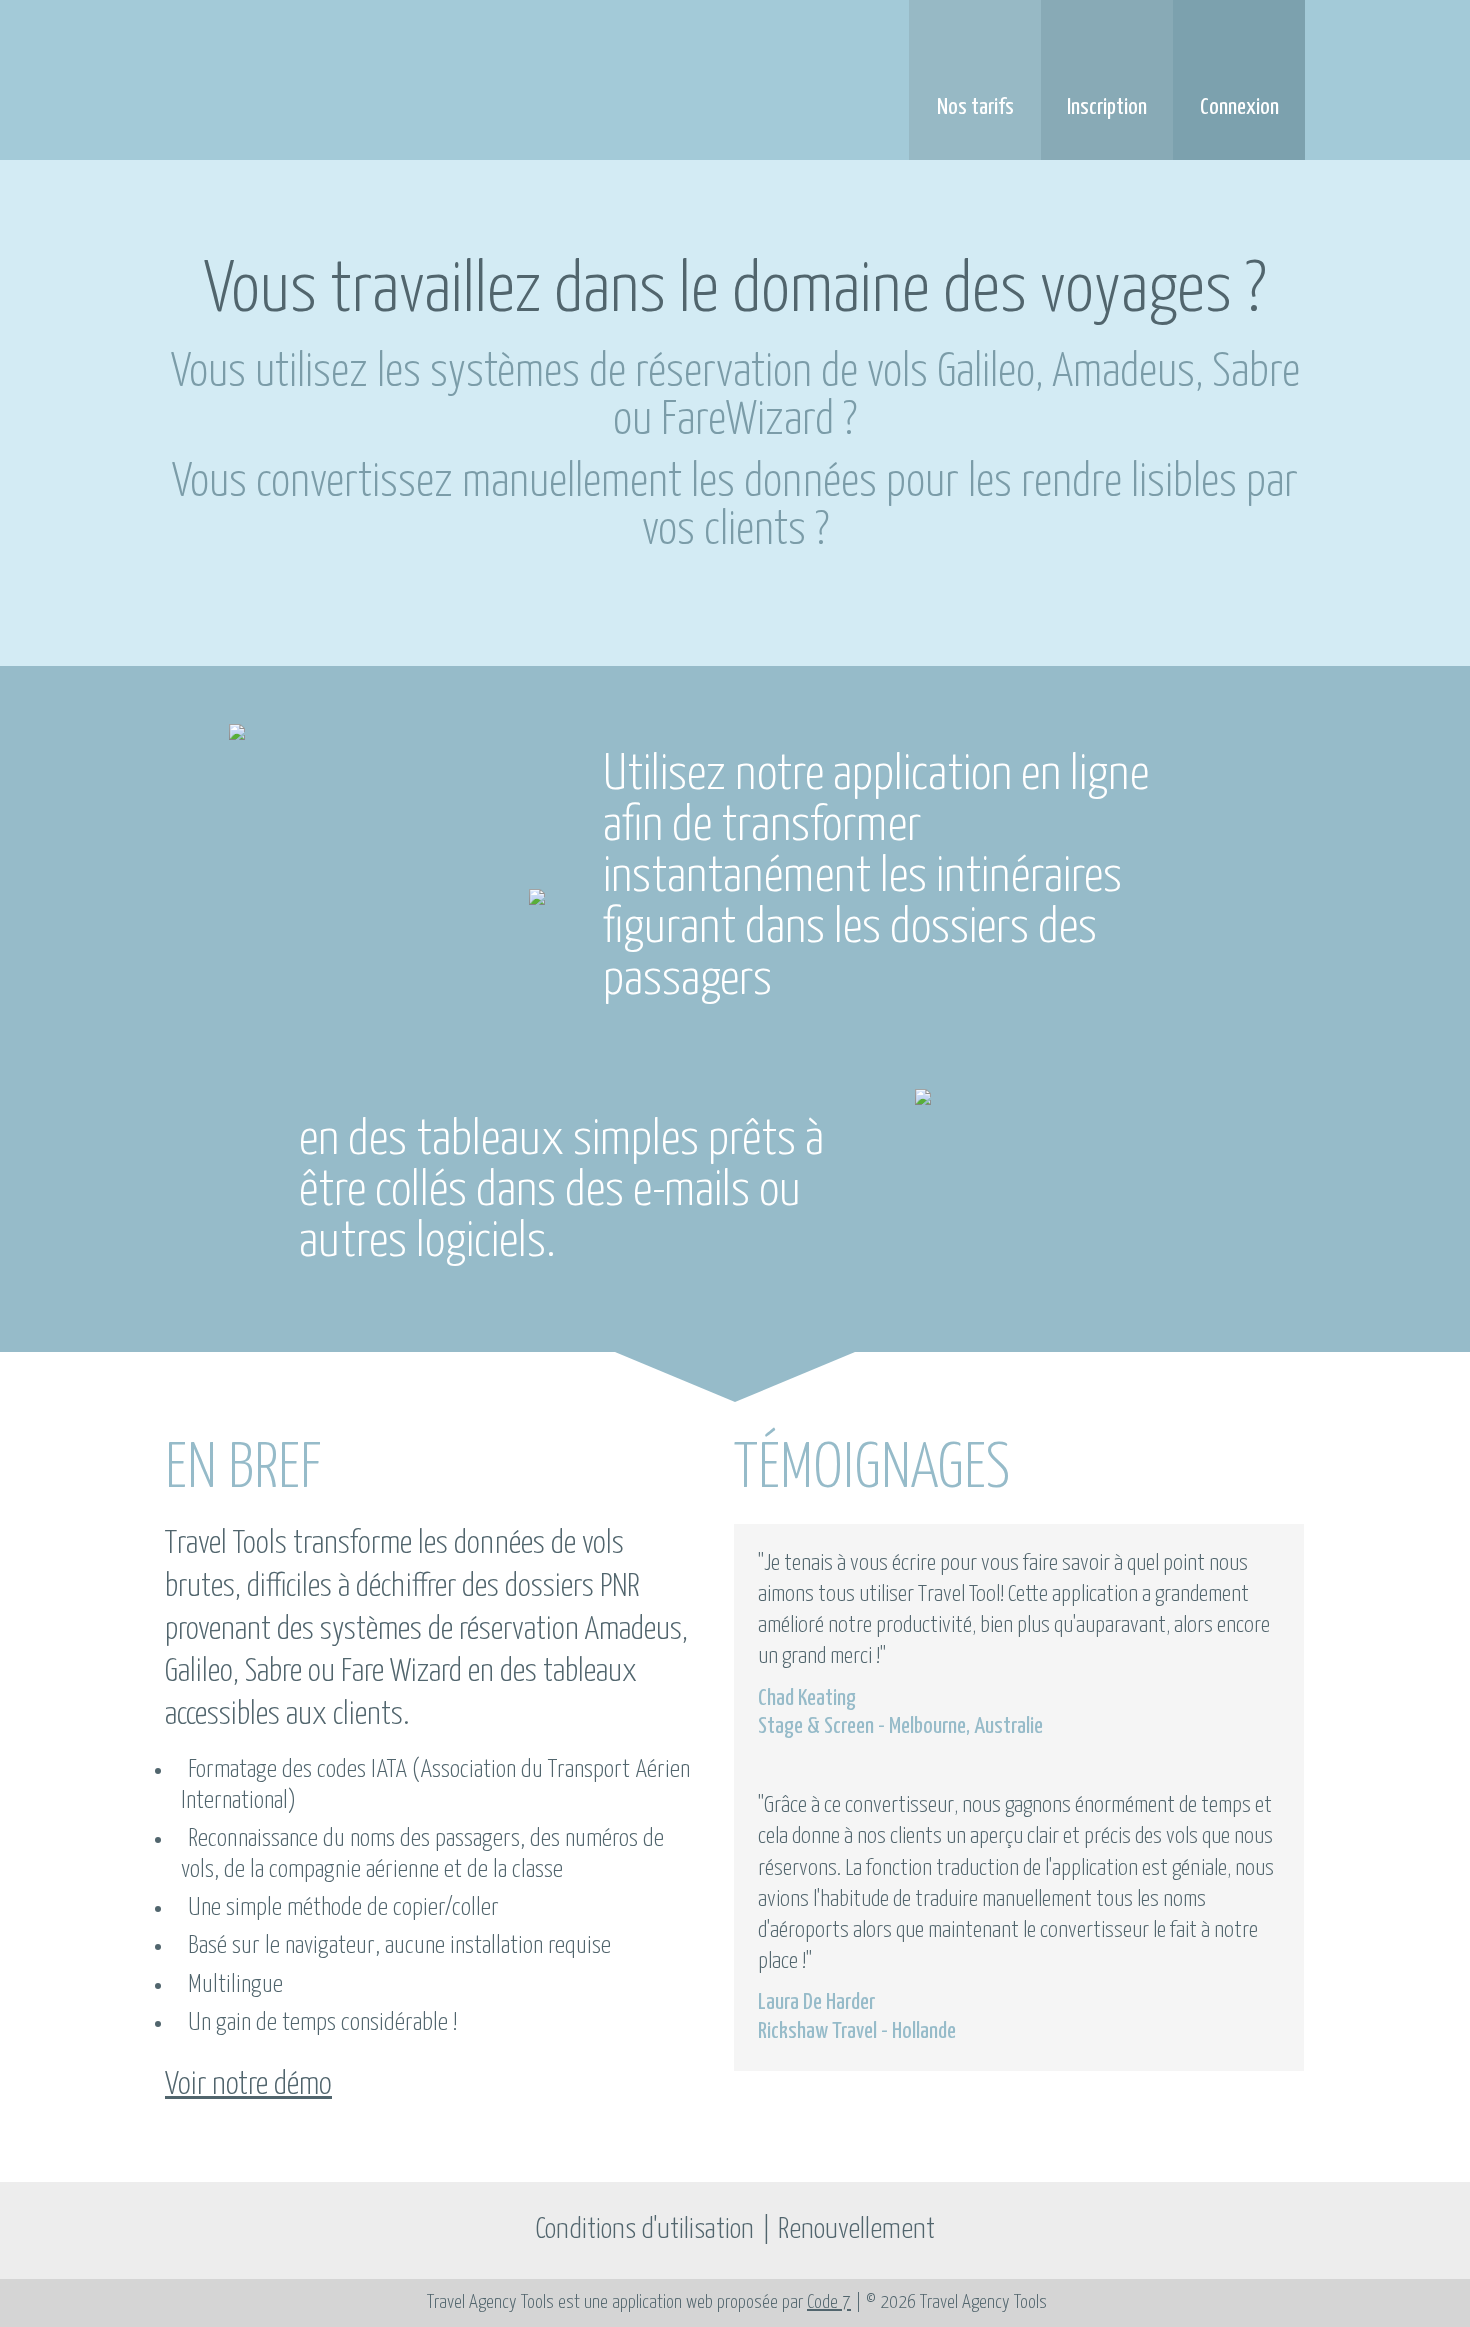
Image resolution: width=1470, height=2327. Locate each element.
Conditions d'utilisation (644, 2230)
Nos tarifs (975, 107)
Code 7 (829, 2302)
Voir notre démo (248, 2085)
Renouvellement (856, 2230)
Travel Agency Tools (389, 81)
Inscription (1107, 107)
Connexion (1239, 107)
